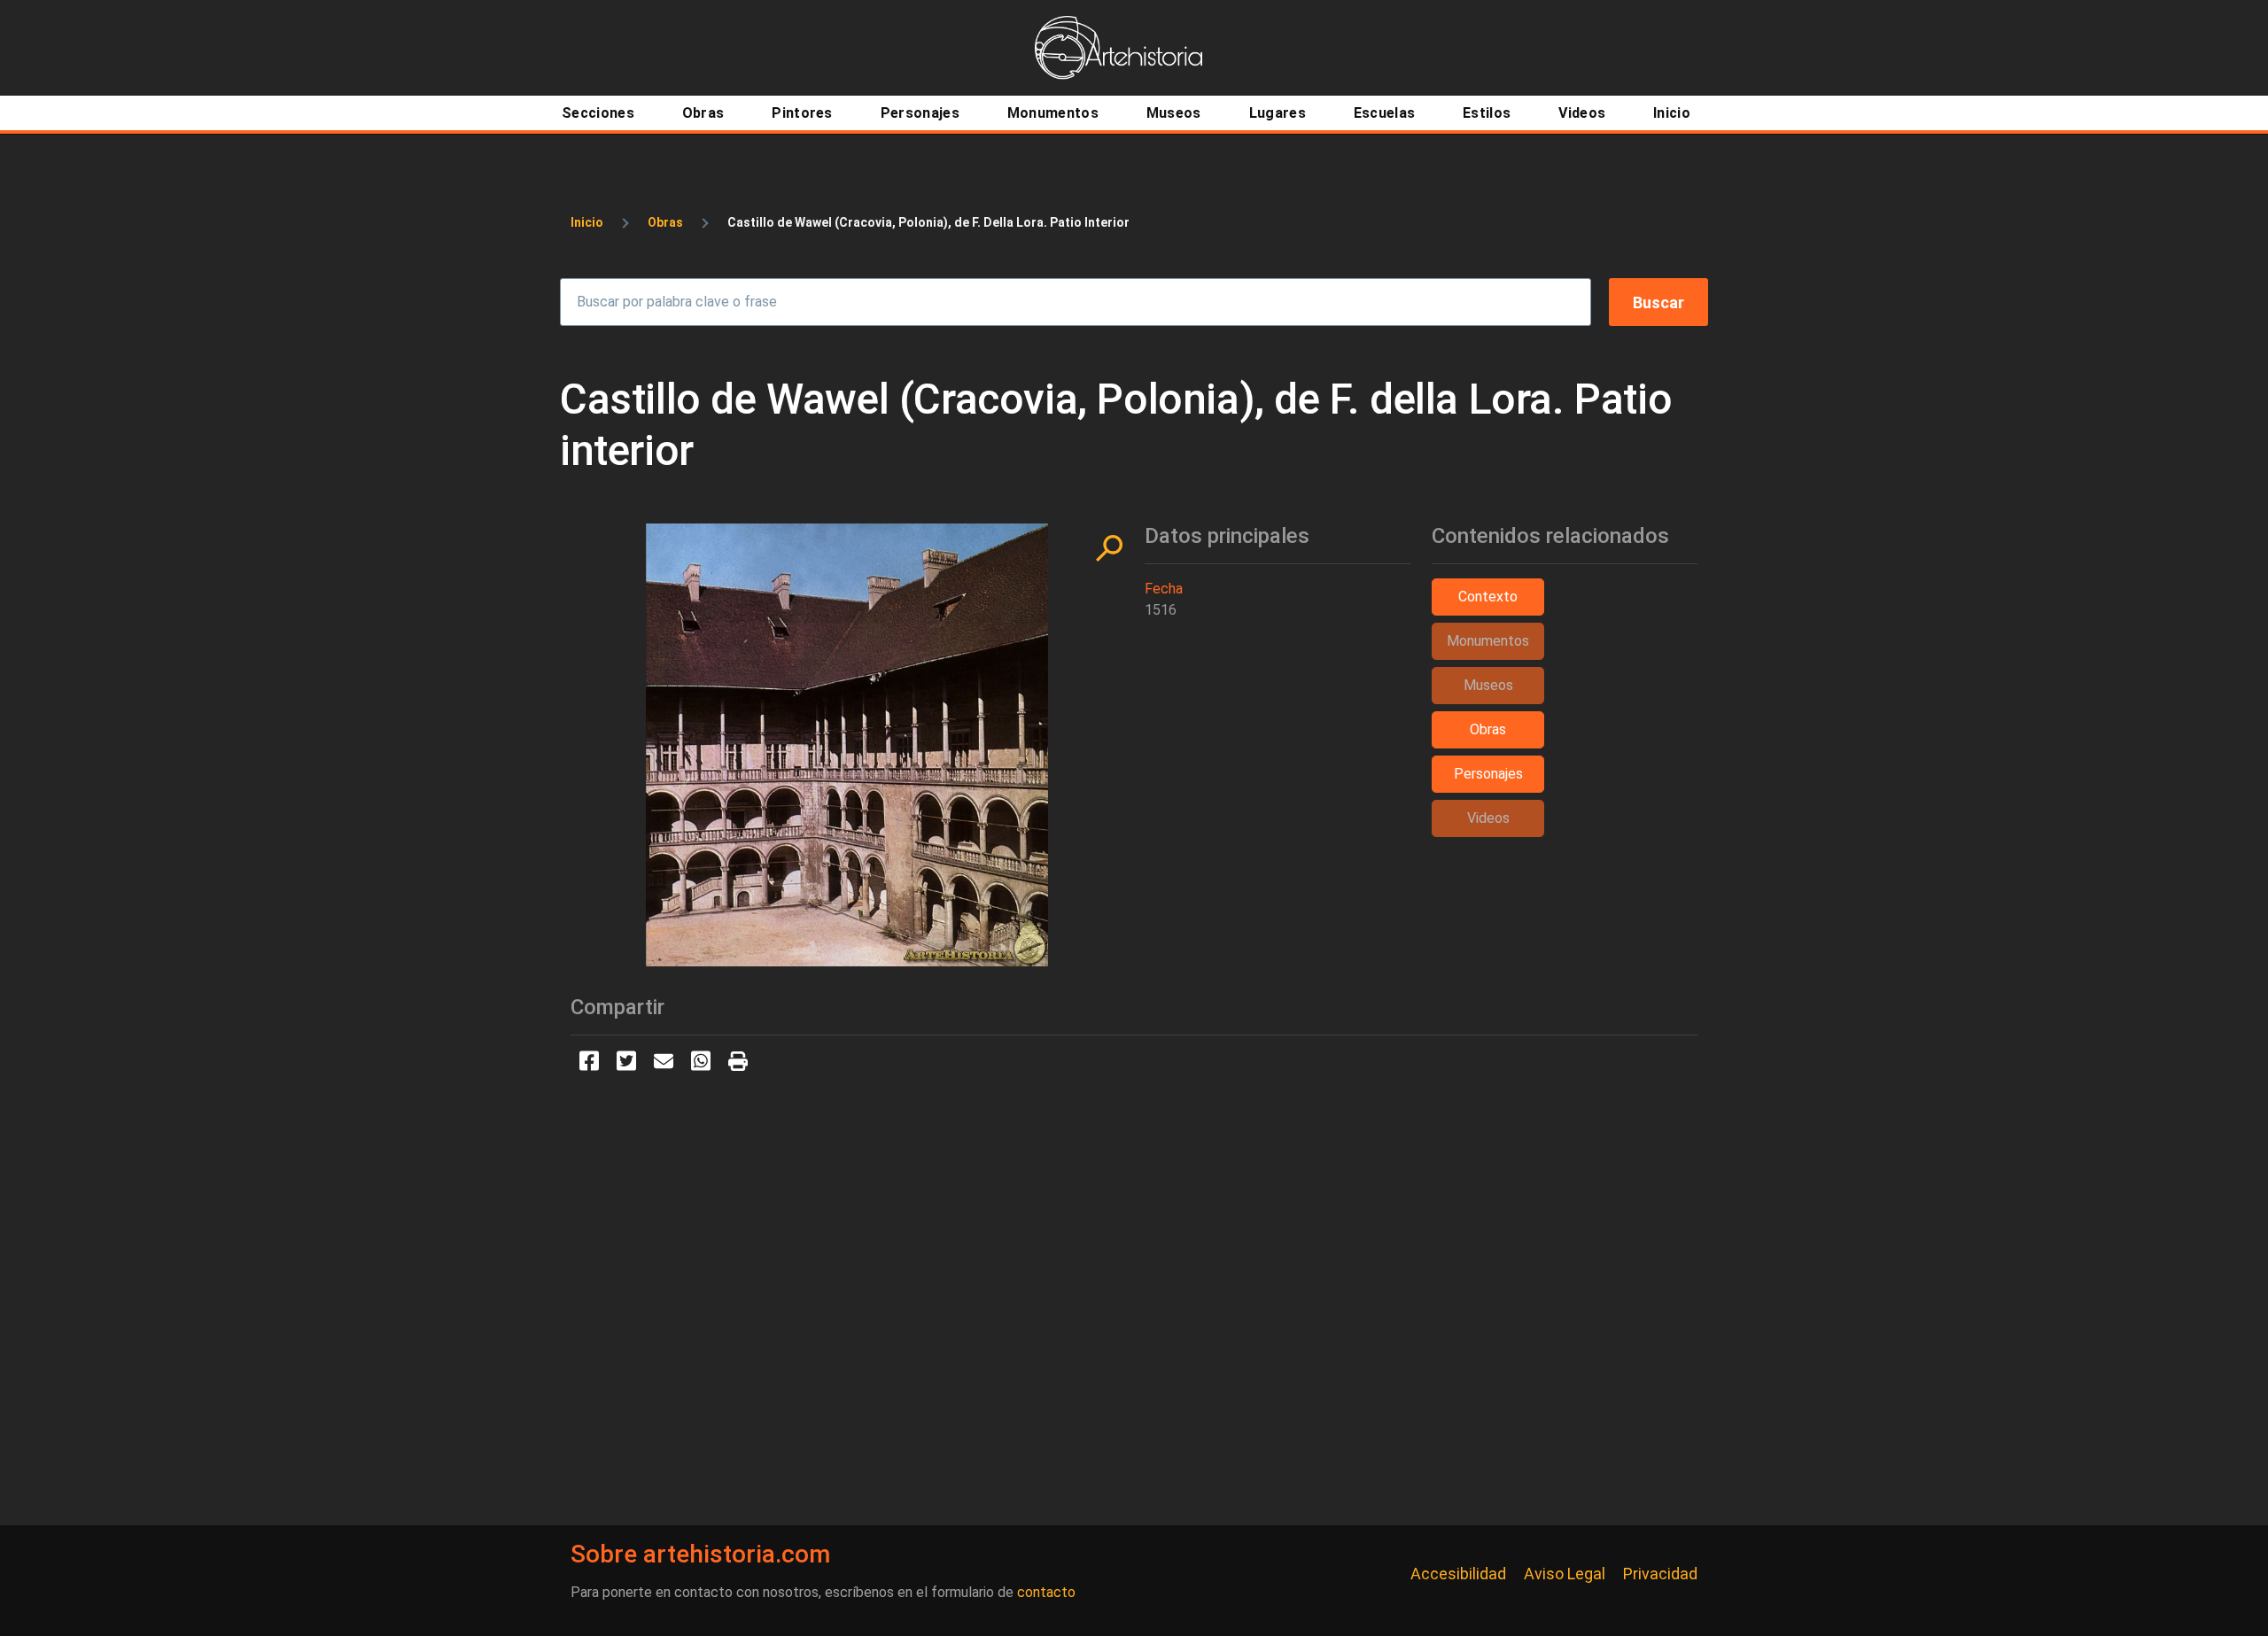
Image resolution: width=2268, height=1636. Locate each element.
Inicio (587, 222)
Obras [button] (1488, 729)
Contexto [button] (1488, 597)
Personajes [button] (1488, 774)
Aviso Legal (1565, 1574)
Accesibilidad (1458, 1574)
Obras (665, 222)
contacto (1046, 1592)
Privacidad (1660, 1574)
